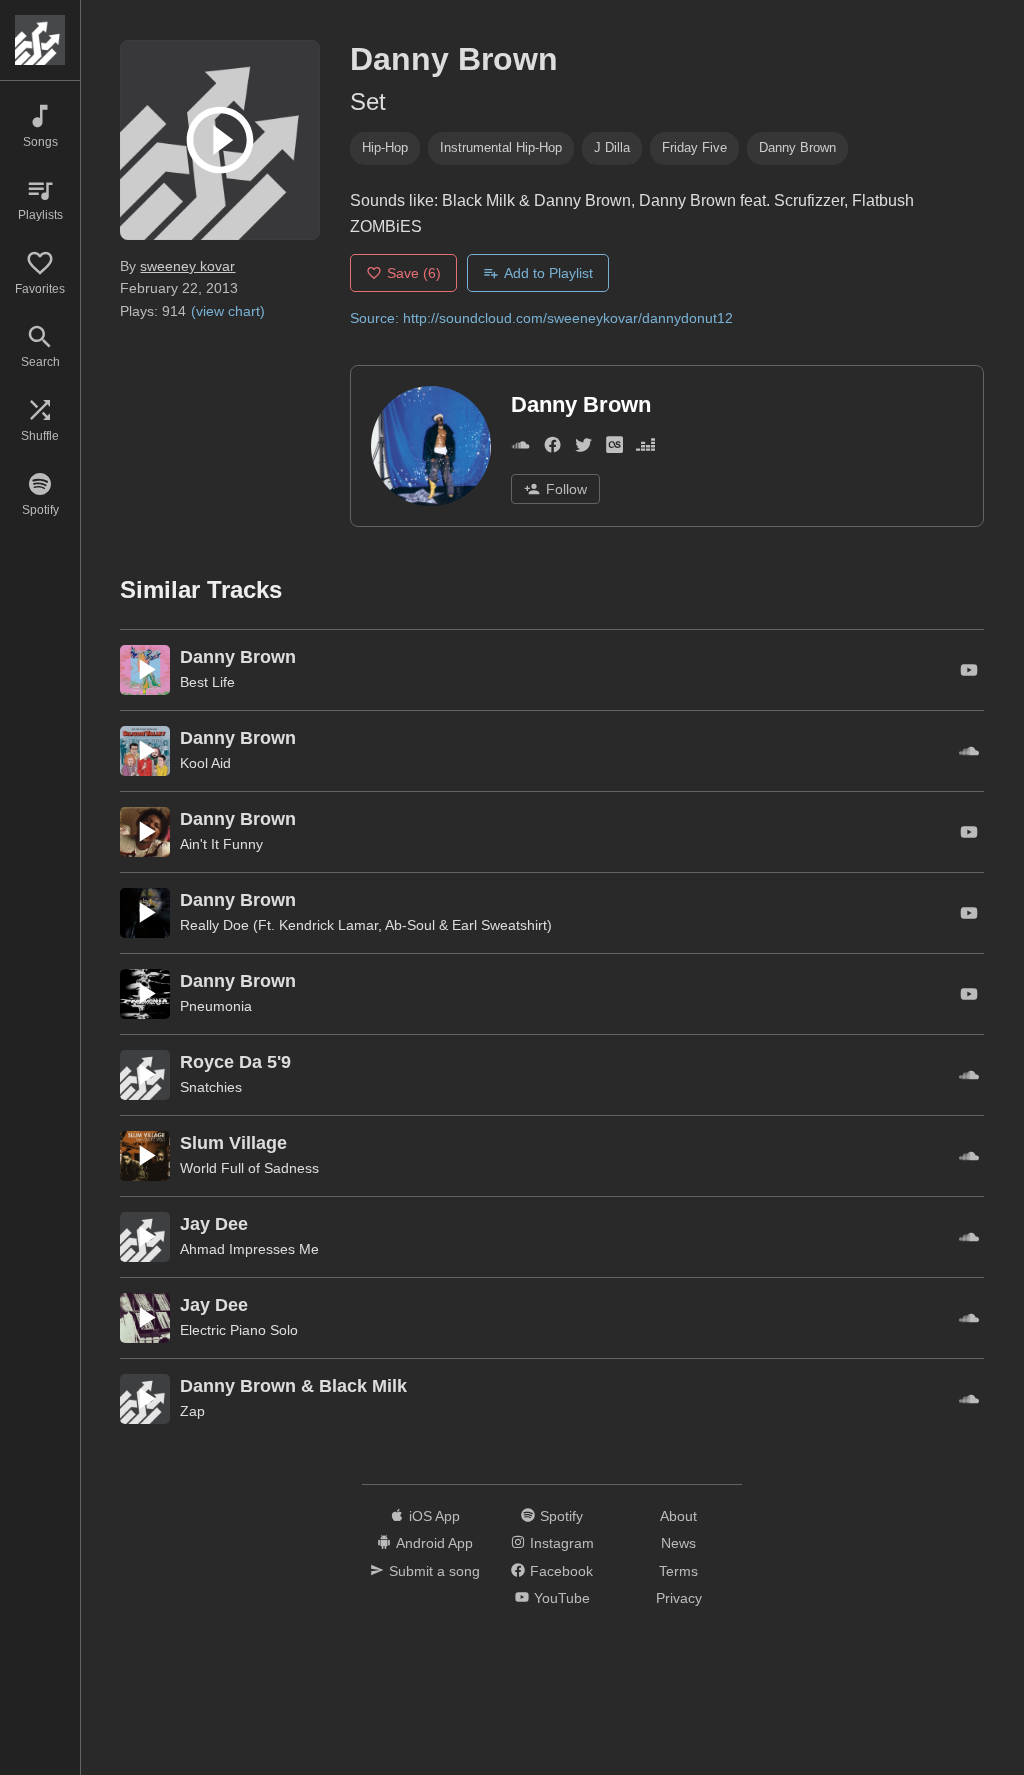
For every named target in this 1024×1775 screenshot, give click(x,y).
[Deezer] (645, 448)
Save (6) (414, 273)
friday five (694, 147)
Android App (434, 1543)
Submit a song (434, 1571)
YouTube (562, 1598)
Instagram (562, 1543)
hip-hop (385, 147)
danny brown (797, 147)
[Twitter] (583, 448)
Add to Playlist (548, 273)
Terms (678, 1571)
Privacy (679, 1598)
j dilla (612, 147)
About (678, 1516)
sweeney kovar (187, 266)
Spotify (561, 1516)
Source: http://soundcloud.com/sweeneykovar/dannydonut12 (541, 318)
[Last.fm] (614, 448)
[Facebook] (552, 448)
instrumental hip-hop (501, 147)
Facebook (561, 1571)
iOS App (434, 1516)
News (678, 1543)
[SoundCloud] (520, 448)
